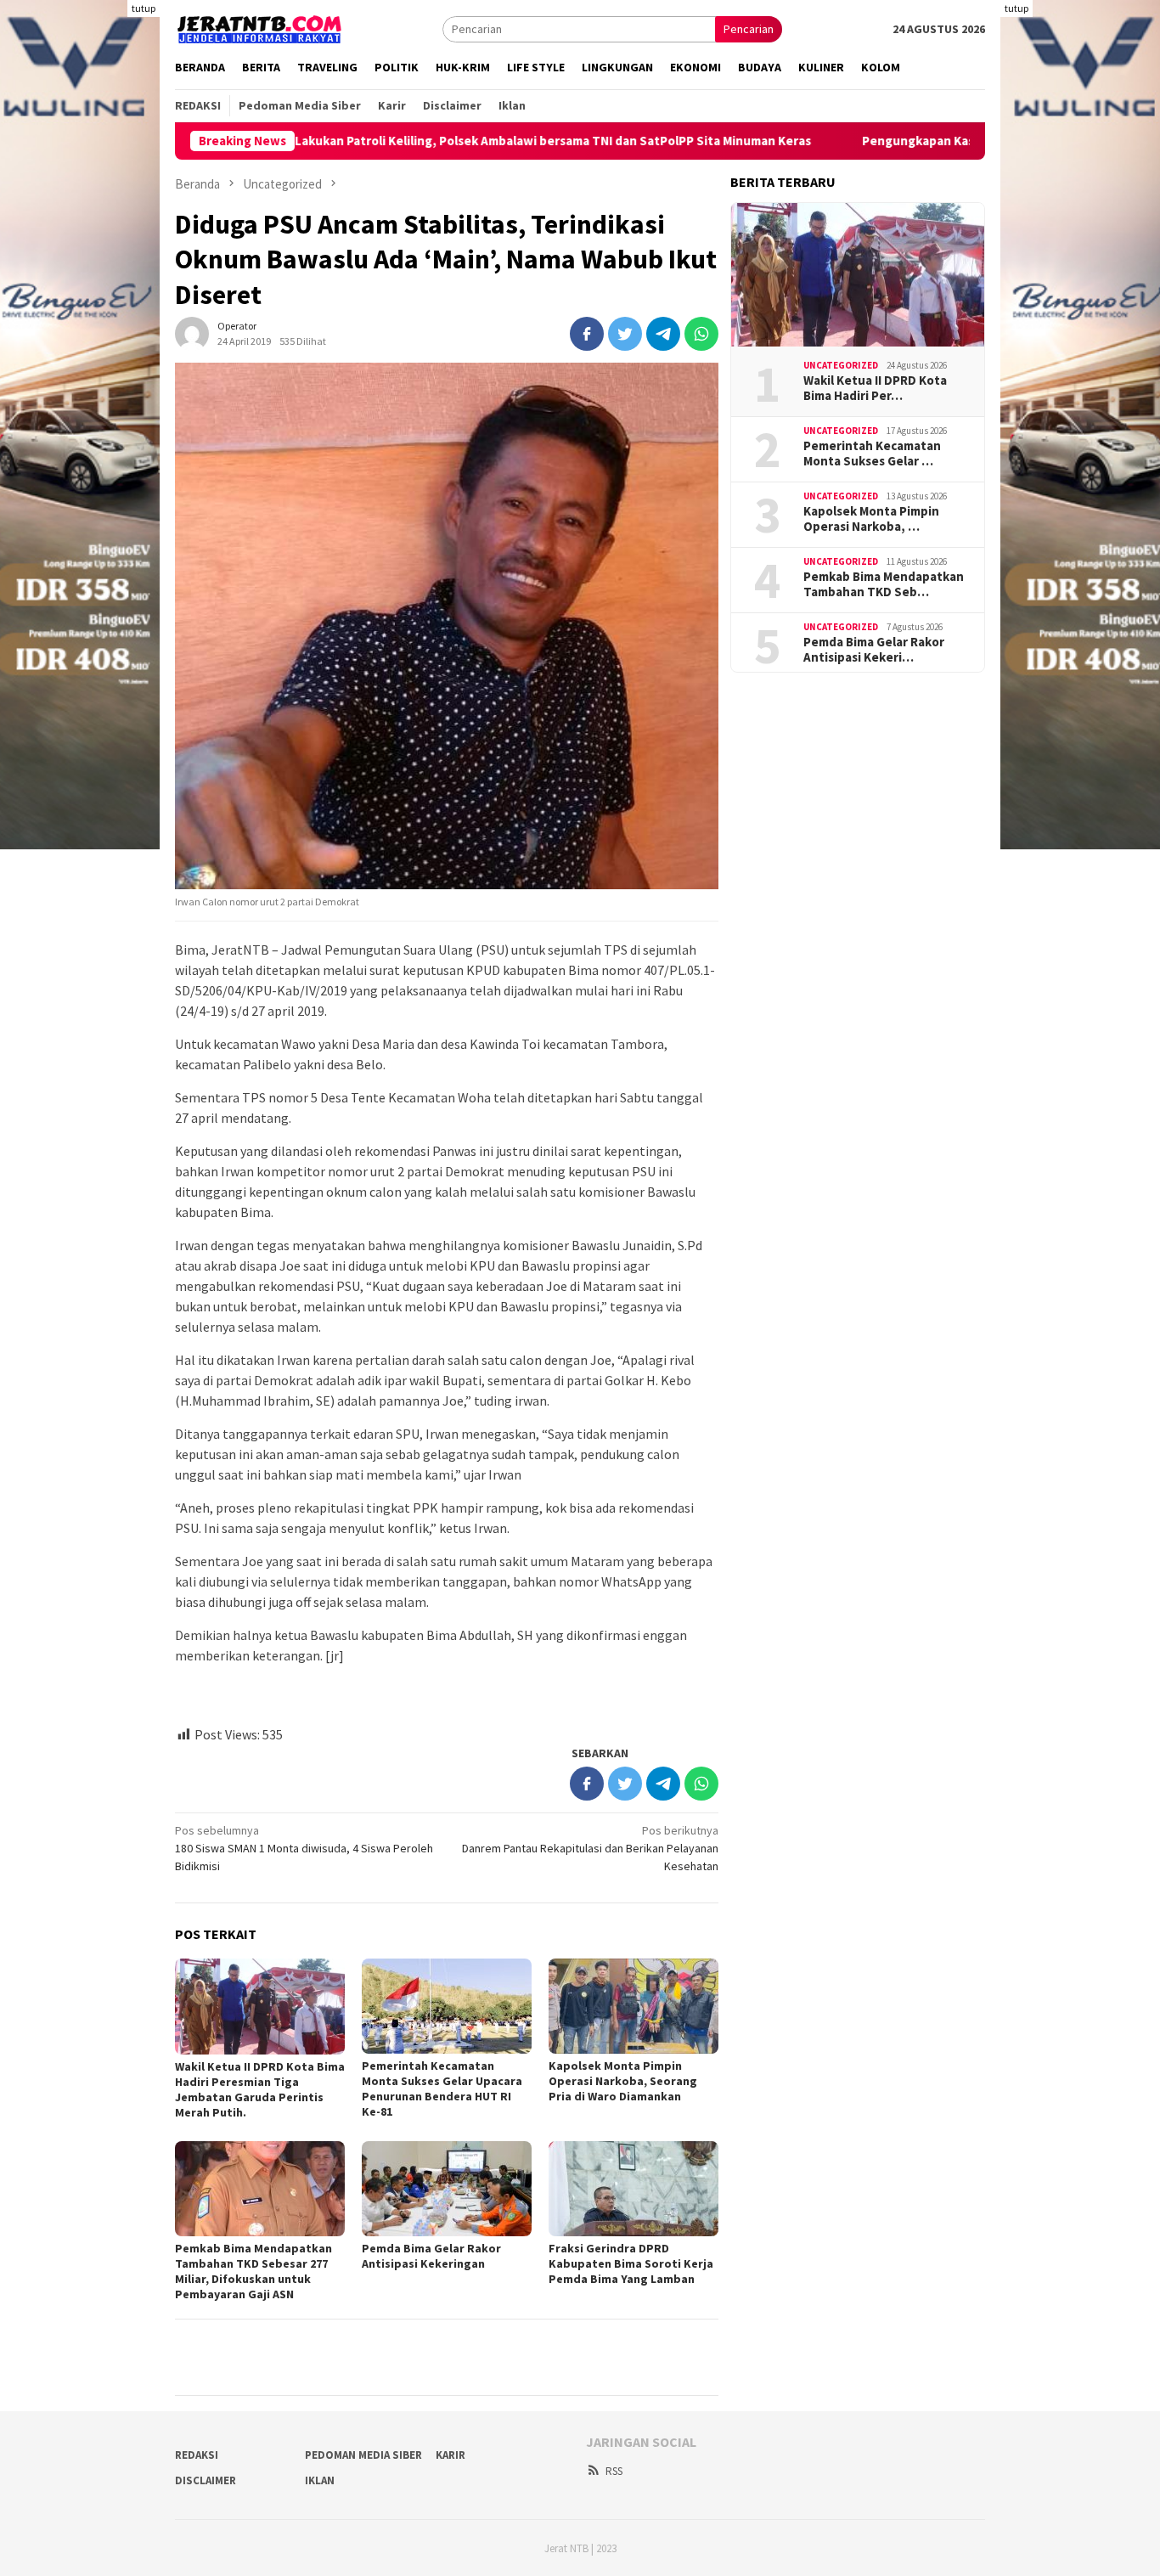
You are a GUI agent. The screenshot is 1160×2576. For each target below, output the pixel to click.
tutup (144, 8)
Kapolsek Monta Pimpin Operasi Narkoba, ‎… (871, 519)
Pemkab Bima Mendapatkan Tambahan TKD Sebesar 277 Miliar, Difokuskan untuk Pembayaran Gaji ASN (253, 2271)
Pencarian (749, 29)
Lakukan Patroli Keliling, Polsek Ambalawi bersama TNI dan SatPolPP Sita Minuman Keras (457, 141)
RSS (614, 2471)
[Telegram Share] (663, 334)
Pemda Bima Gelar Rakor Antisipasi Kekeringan (431, 2256)
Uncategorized (841, 365)
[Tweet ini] (625, 334)
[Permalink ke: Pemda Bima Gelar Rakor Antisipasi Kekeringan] (447, 2189)
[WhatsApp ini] (701, 334)
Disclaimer (206, 2480)
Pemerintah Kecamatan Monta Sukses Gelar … (872, 454)
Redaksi (197, 2455)
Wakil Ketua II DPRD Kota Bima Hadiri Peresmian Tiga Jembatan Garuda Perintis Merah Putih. (260, 2089)
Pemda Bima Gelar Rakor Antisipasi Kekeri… (874, 650)
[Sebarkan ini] (587, 334)
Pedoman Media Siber (363, 2455)
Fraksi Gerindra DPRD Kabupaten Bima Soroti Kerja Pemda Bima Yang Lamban (631, 2263)
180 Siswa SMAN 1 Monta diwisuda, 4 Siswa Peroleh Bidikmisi (304, 1848)
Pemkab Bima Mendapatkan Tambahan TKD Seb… (884, 584)
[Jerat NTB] (260, 27)
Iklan (320, 2480)
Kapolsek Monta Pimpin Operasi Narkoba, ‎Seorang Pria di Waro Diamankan (623, 2081)
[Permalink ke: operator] (192, 333)
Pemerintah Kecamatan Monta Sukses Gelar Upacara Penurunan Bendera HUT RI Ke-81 (442, 2088)
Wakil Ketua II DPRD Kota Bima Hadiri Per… (875, 388)
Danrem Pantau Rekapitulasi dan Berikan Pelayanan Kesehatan (590, 1848)
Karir (450, 2455)
